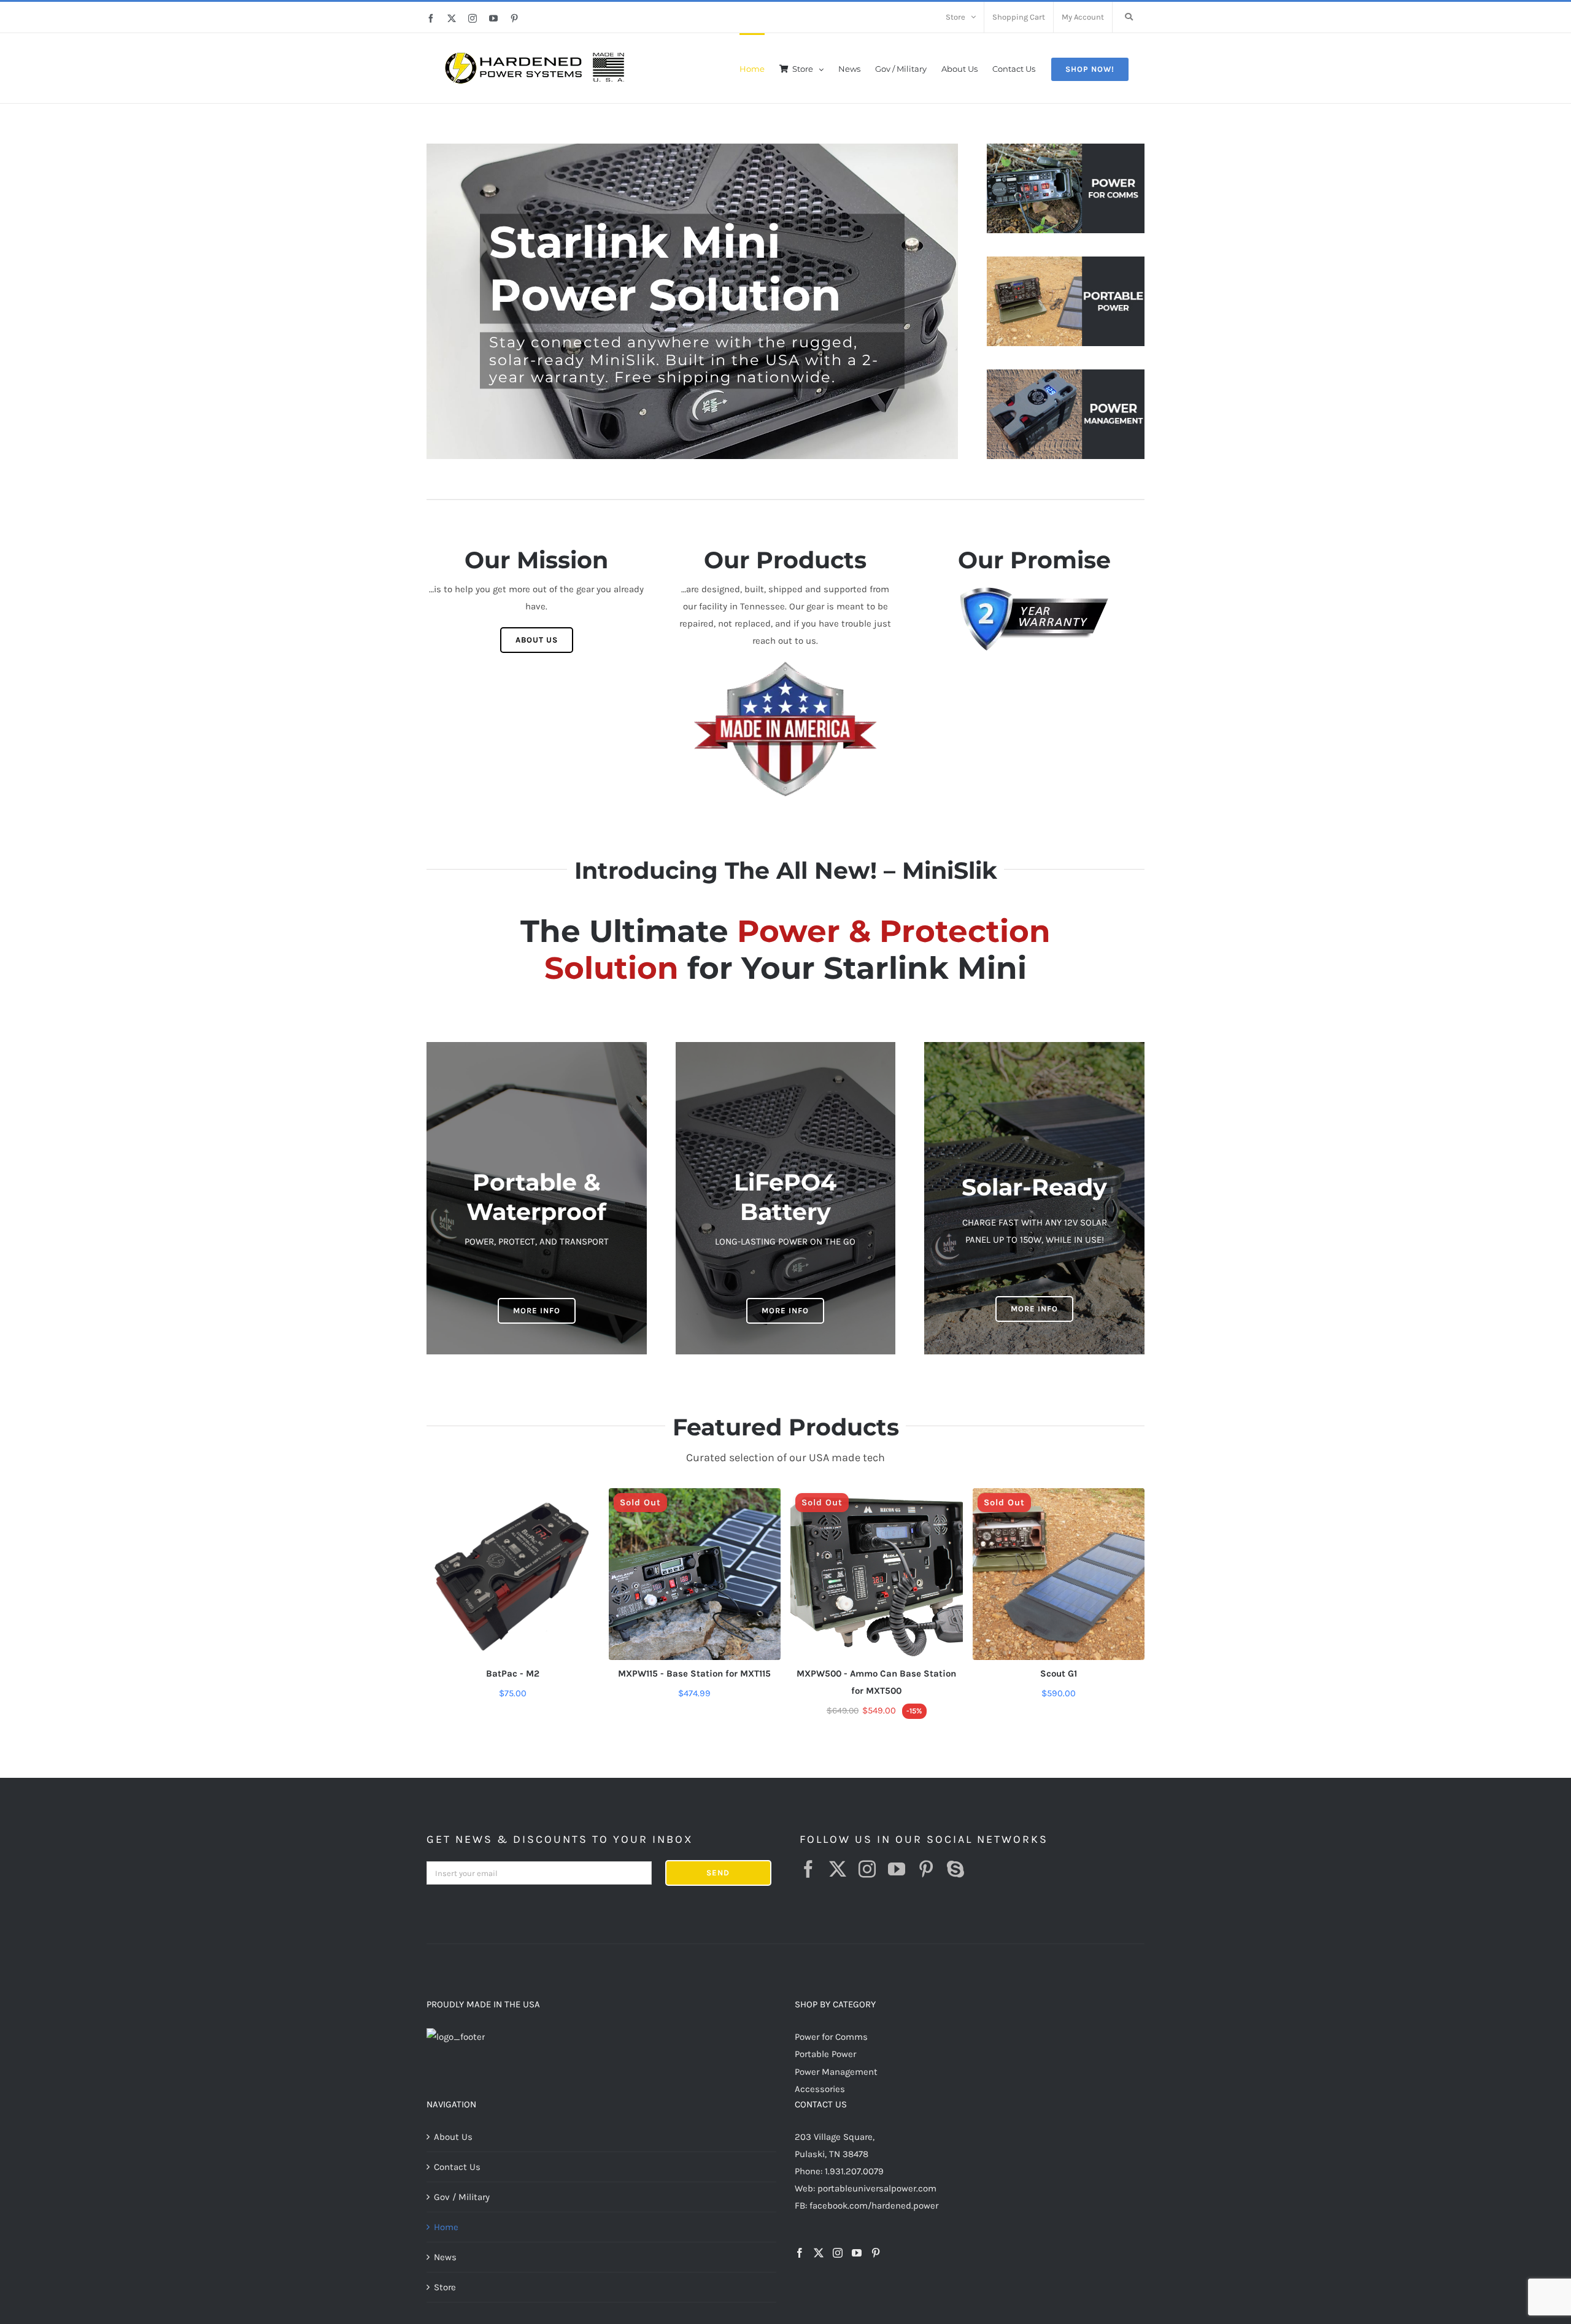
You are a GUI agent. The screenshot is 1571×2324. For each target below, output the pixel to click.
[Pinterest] (876, 2253)
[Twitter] (819, 2253)
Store (445, 2287)
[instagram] (867, 1869)
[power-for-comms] (1066, 148)
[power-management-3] (1066, 374)
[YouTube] (857, 2253)
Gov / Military (462, 2197)
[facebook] (808, 1869)
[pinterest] (926, 1869)
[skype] (955, 1869)
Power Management (836, 2072)
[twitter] (838, 1869)
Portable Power (825, 2054)
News (445, 2257)
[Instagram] (838, 2253)
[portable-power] (1066, 261)
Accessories (820, 2089)
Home (446, 2227)
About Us (453, 2137)
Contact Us (457, 2167)
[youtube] (897, 1869)
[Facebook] (800, 2253)
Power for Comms (831, 2037)
